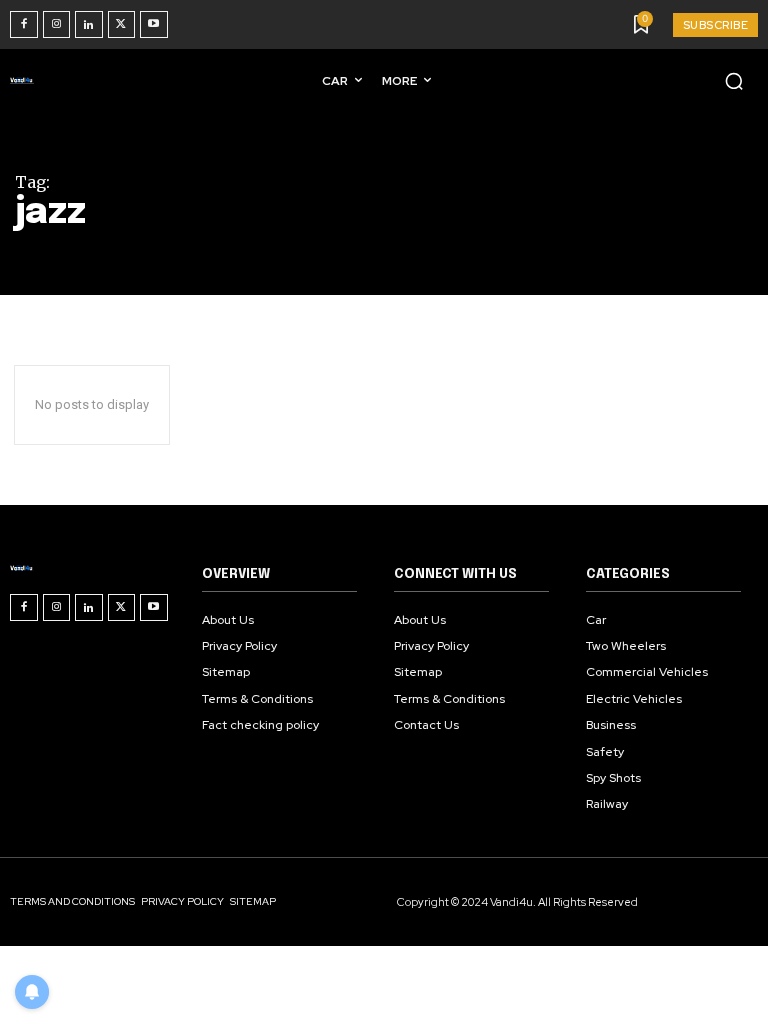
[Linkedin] (89, 25)
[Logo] (26, 80)
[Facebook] (24, 25)
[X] (122, 25)
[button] (734, 81)
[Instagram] (57, 25)
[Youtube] (154, 25)
